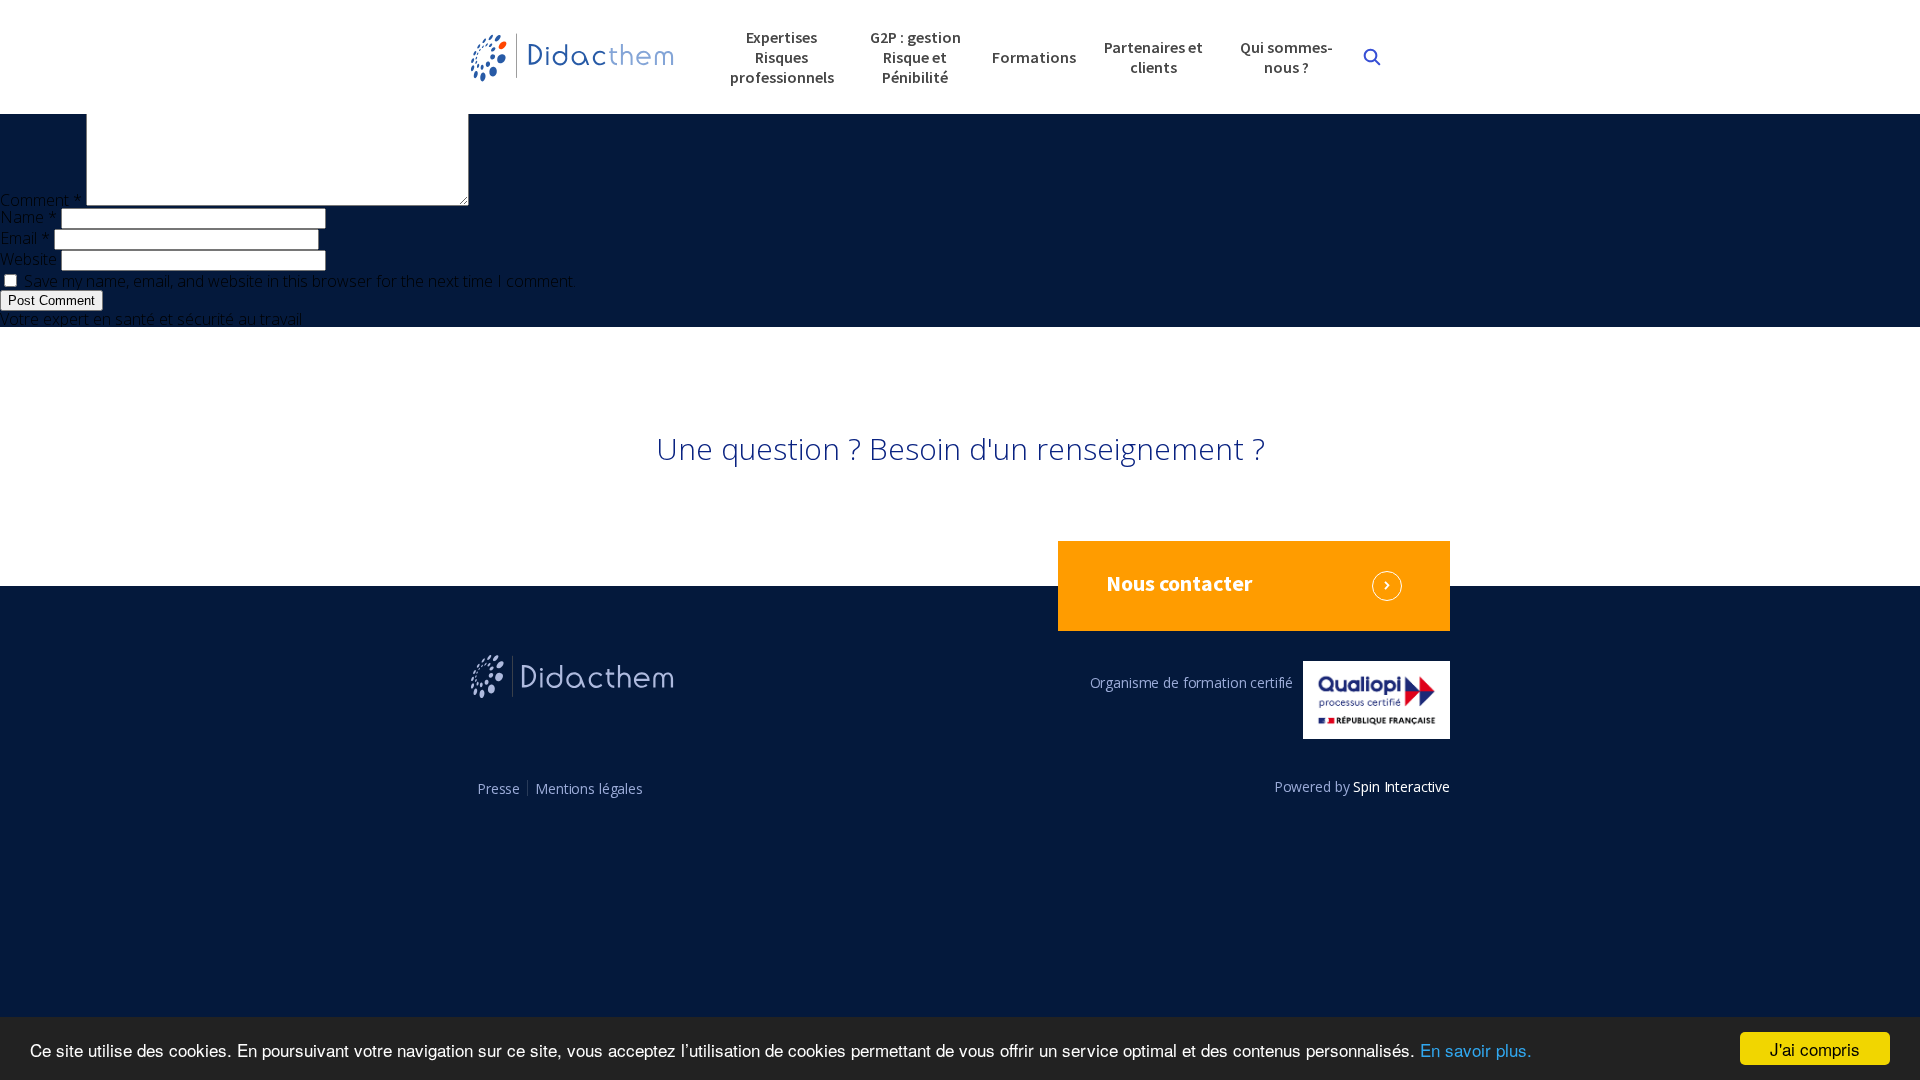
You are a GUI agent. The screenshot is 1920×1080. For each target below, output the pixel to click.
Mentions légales (589, 788)
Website (28, 259)
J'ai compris (1815, 1048)
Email (25, 238)
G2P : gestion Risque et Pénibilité (915, 57)
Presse (498, 788)
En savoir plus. (1476, 1049)
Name (28, 217)
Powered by (1362, 787)
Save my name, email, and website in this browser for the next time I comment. (300, 281)
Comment (41, 200)
